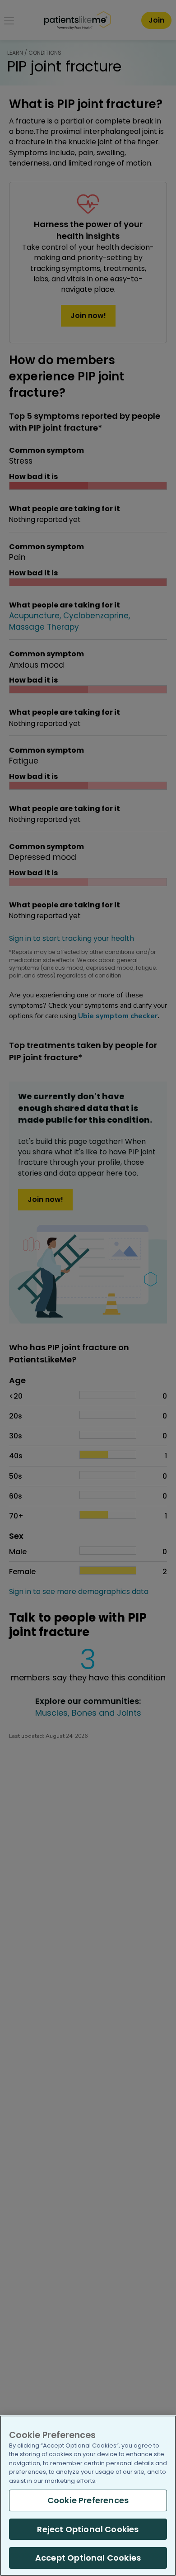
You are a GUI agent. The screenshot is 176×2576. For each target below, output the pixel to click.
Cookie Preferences (88, 2500)
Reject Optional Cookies (88, 2529)
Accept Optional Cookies (88, 2558)
